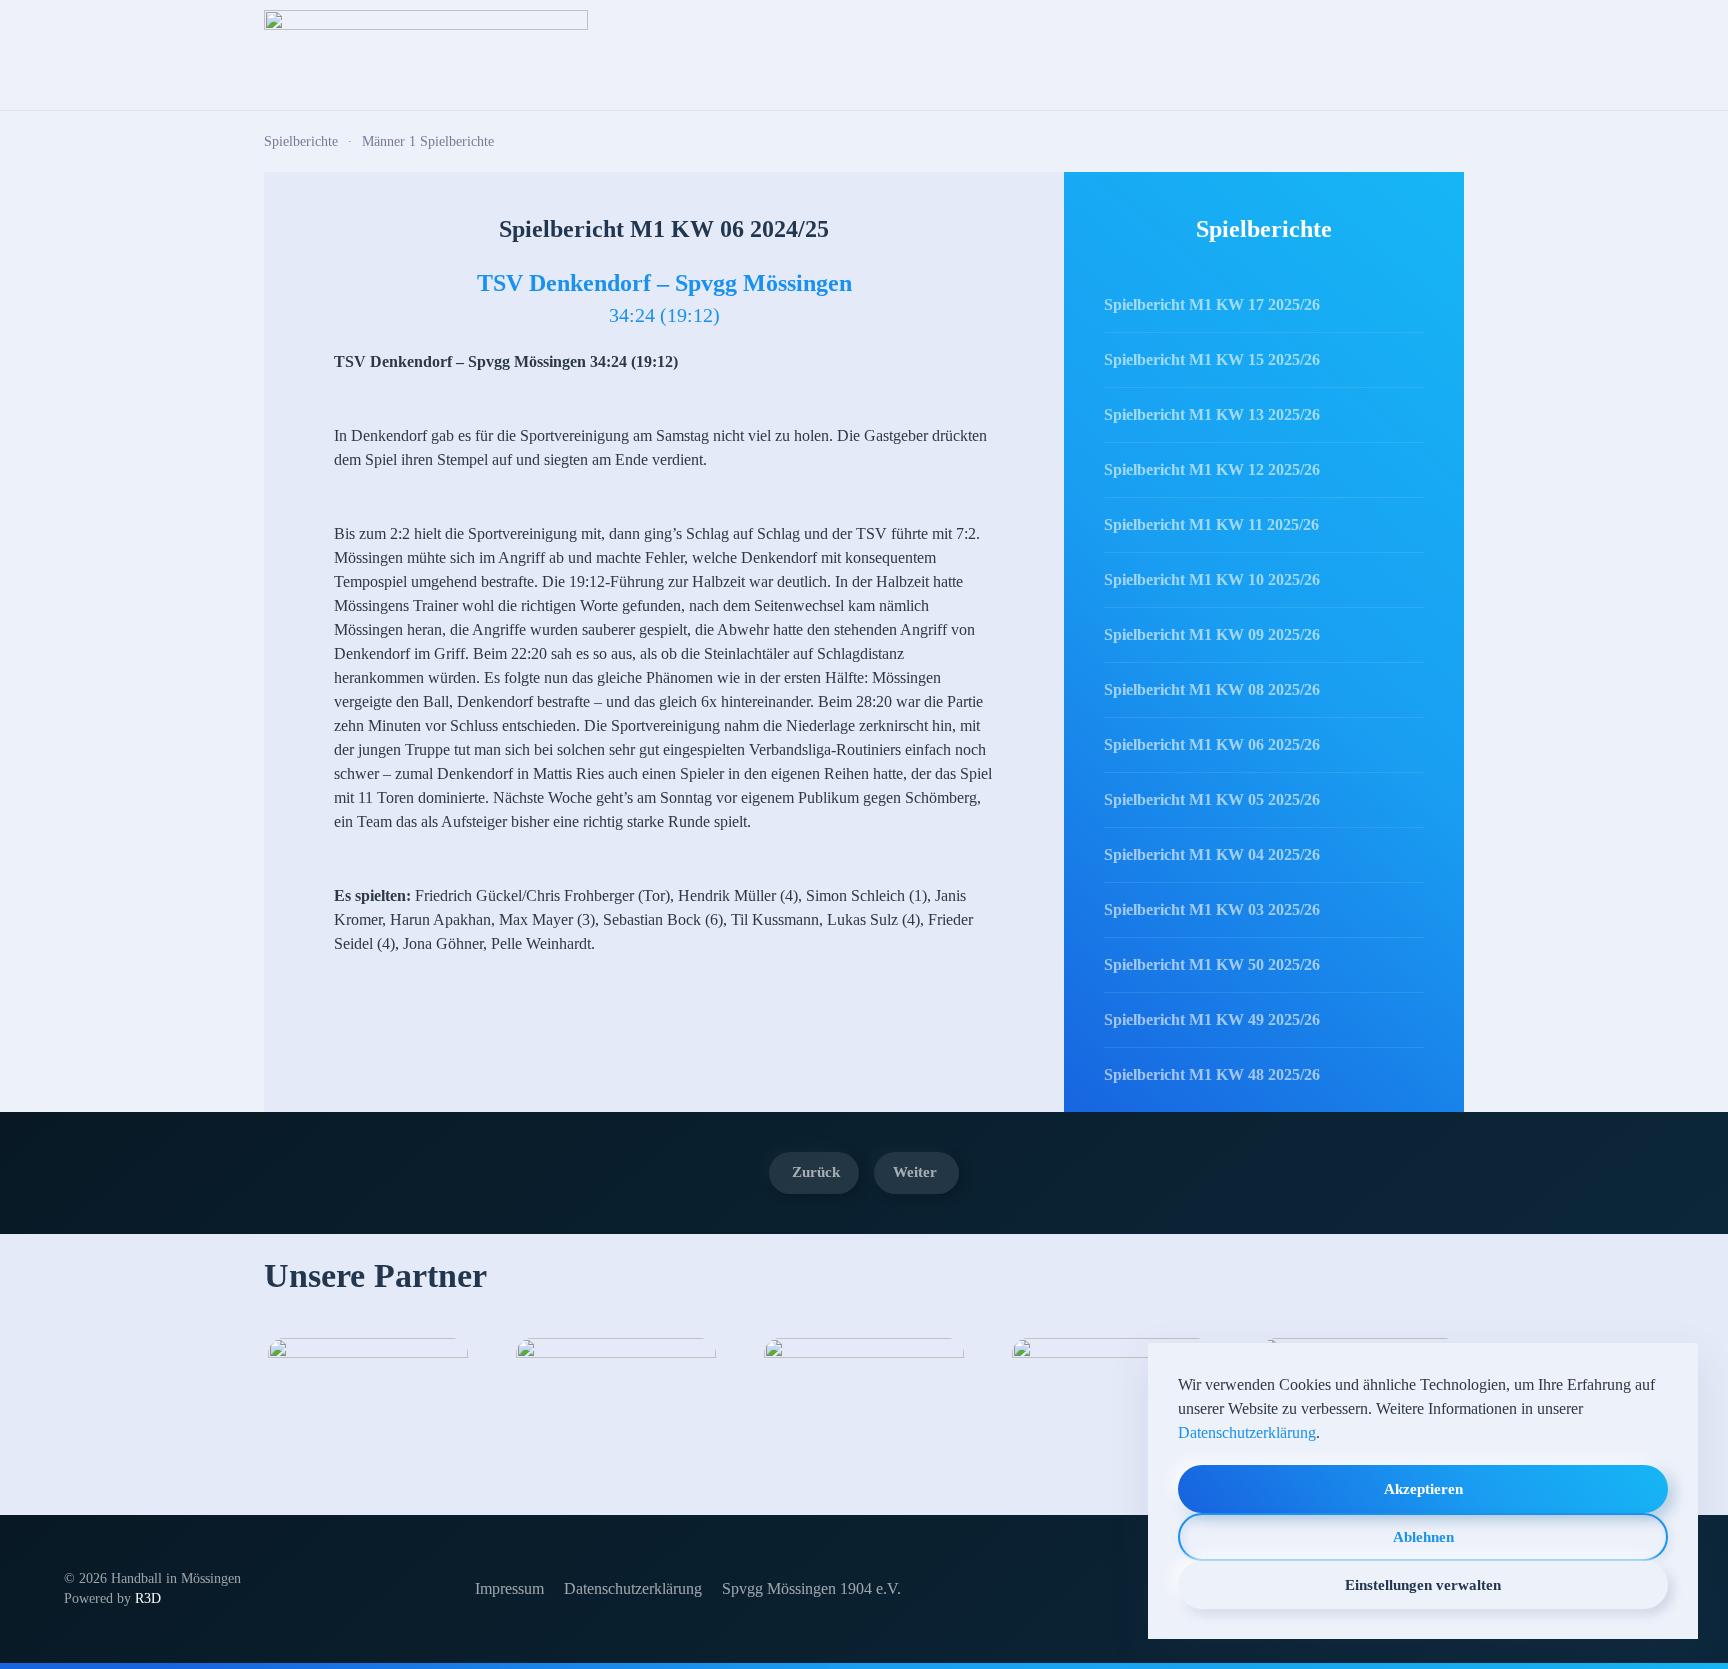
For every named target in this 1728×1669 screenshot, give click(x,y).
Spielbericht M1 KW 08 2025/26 (1212, 689)
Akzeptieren (1423, 1489)
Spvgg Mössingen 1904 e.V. (811, 1588)
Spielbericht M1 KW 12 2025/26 (1212, 469)
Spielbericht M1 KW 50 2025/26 (1212, 964)
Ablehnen (1423, 1537)
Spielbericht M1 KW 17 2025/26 (1212, 304)
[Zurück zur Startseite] (426, 55)
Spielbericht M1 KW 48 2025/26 (1212, 1074)
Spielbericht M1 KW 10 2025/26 (1212, 579)
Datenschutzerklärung (633, 1588)
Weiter (915, 1172)
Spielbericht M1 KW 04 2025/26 (1212, 854)
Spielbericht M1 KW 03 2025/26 (1212, 909)
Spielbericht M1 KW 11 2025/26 (1211, 524)
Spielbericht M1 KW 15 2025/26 (1212, 359)
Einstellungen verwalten (1423, 1585)
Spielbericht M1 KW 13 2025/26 (1212, 414)
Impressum (509, 1588)
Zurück (816, 1172)
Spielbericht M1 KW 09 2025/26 (1212, 634)
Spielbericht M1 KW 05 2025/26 (1212, 799)
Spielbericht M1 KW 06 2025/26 (1212, 744)
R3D (148, 1598)
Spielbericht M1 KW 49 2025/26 (1212, 1019)
